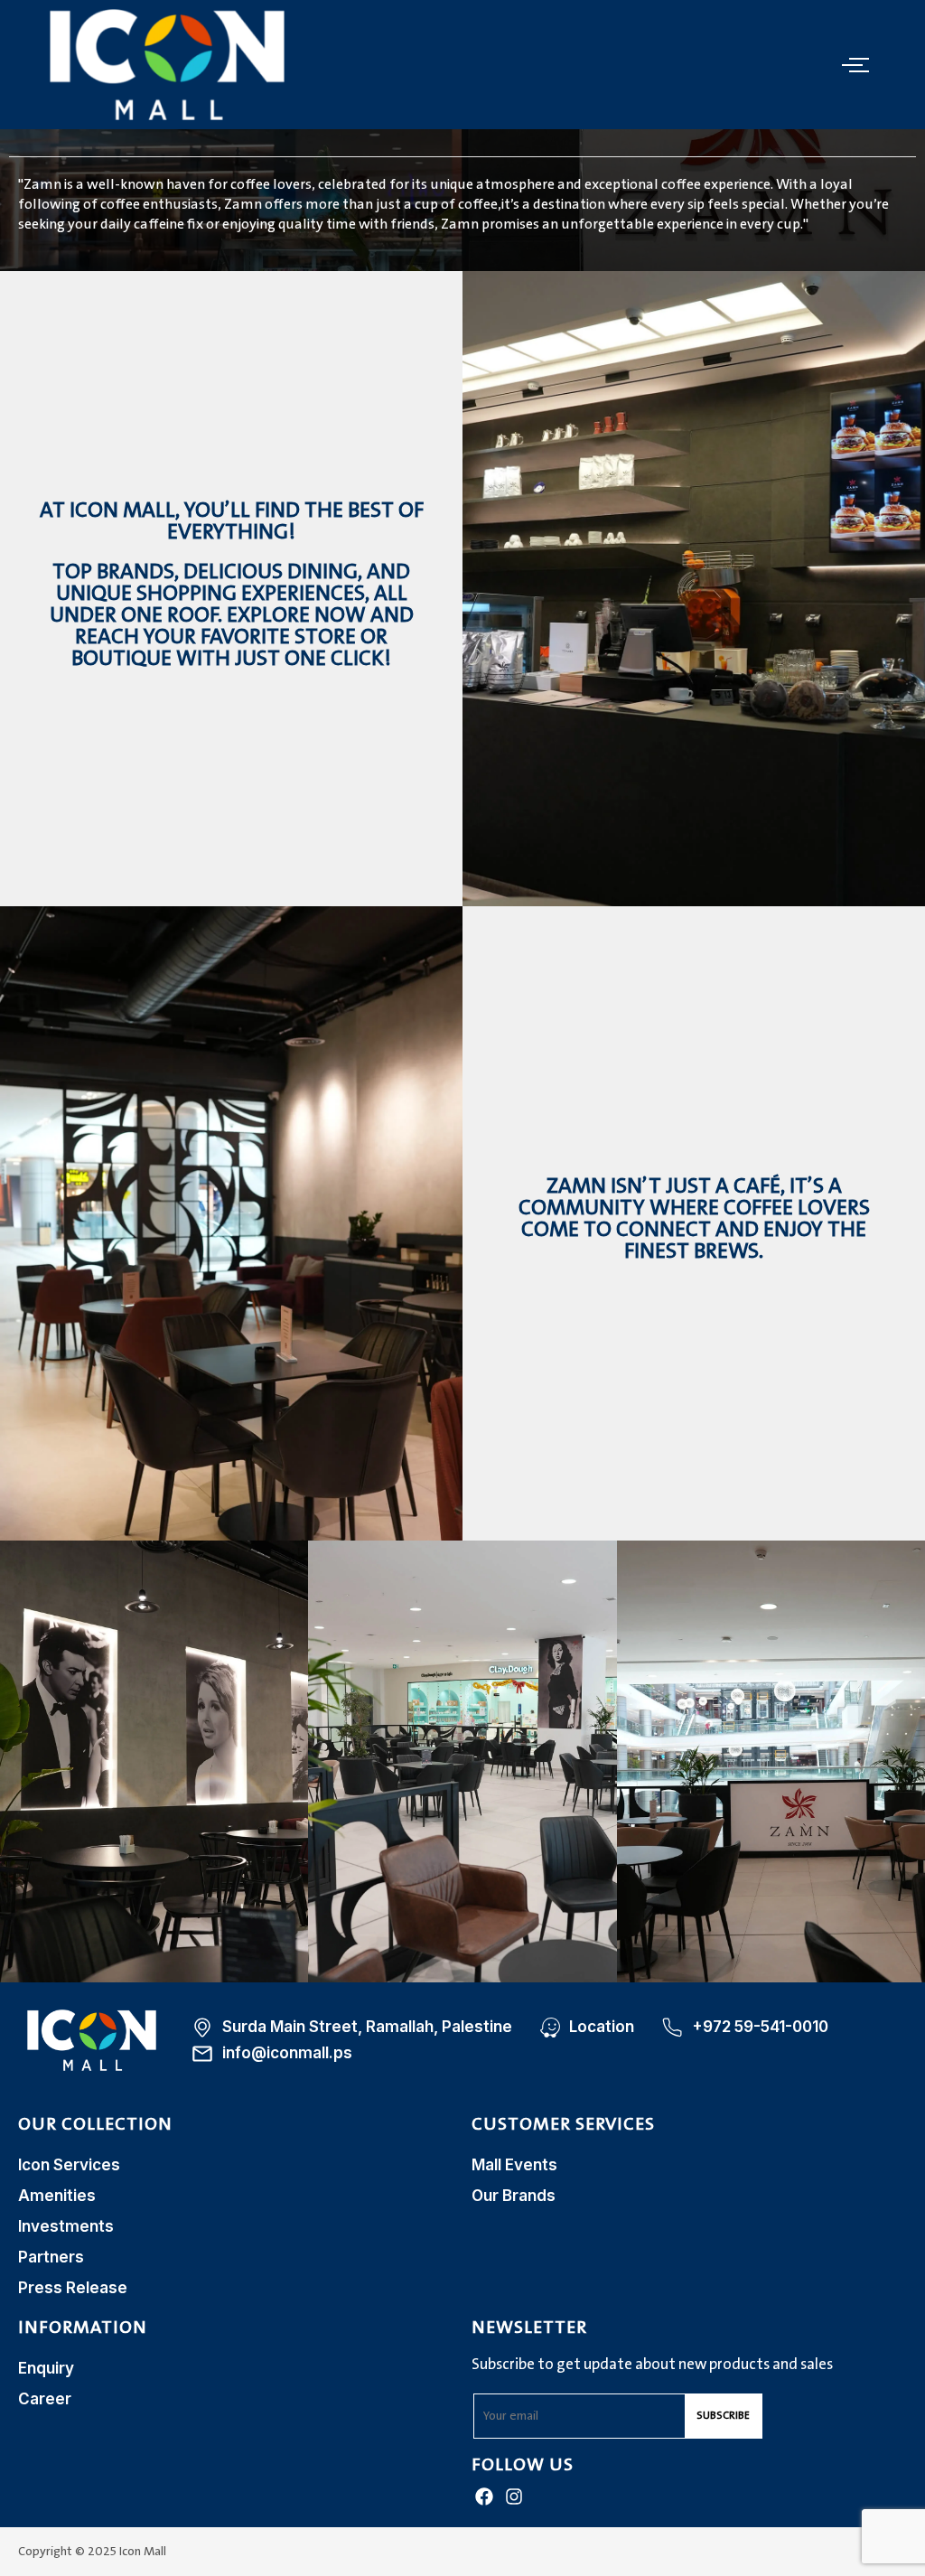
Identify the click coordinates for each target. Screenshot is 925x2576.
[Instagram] (514, 2496)
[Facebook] (484, 2496)
